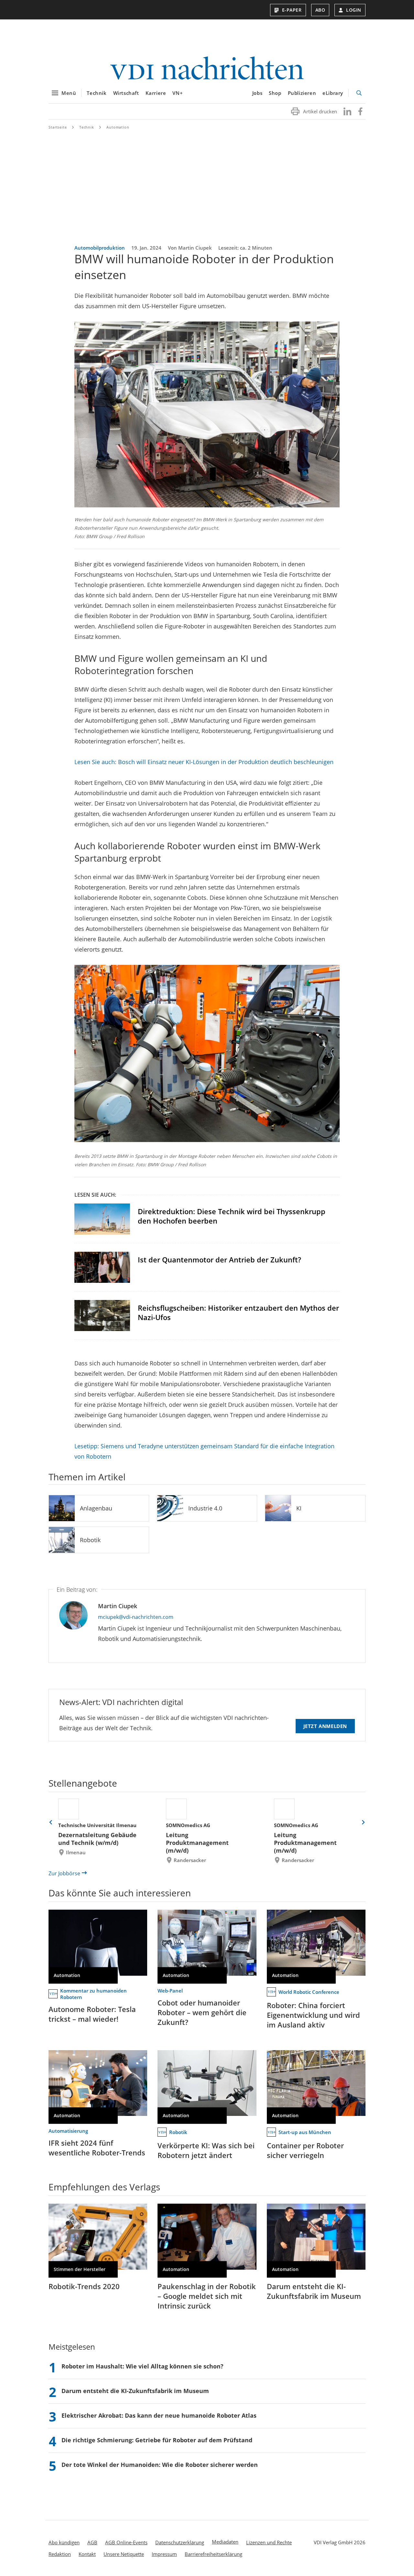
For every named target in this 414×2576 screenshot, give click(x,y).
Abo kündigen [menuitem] (64, 2542)
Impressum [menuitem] (164, 2554)
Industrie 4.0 (205, 1508)
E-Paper (292, 10)
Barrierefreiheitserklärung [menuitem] (213, 2554)
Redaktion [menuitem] (60, 2554)
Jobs (257, 93)
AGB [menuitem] (92, 2542)
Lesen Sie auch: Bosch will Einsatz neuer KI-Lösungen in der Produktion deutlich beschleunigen (204, 762)
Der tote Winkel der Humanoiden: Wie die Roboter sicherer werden (160, 2465)
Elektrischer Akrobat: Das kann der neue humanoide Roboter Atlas (159, 2415)
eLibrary (333, 93)
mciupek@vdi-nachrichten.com (136, 1617)
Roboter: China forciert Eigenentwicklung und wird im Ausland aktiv (313, 2015)
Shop (275, 93)
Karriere (156, 93)
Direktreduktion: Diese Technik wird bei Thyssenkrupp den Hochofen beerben (232, 1216)
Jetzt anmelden (325, 1726)
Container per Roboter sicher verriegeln (305, 2150)
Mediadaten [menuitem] (225, 2542)
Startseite (58, 127)
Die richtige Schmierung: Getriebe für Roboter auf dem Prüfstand (157, 2440)
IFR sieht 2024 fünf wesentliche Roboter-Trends (97, 2148)
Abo (320, 10)
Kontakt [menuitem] (87, 2554)
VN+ (178, 93)
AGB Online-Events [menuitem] (126, 2542)
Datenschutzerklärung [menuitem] (180, 2542)
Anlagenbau (96, 1508)
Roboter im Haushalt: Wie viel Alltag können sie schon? (142, 2366)
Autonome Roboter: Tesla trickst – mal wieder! (92, 2014)
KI (299, 1508)
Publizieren (302, 93)
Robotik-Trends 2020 (84, 2286)
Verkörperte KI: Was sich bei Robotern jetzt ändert (206, 2150)
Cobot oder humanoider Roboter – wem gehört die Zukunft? (202, 2012)
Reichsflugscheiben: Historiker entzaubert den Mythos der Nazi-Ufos (238, 1312)
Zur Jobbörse (64, 1873)
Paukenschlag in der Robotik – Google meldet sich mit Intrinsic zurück (207, 2296)
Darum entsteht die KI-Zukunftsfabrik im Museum (314, 2291)
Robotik (90, 1540)
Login (354, 10)
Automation (118, 127)
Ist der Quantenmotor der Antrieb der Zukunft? (219, 1260)
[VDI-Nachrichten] (207, 69)
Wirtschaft (126, 93)
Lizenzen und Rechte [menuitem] (269, 2542)
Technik (97, 93)
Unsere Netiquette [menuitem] (124, 2554)
